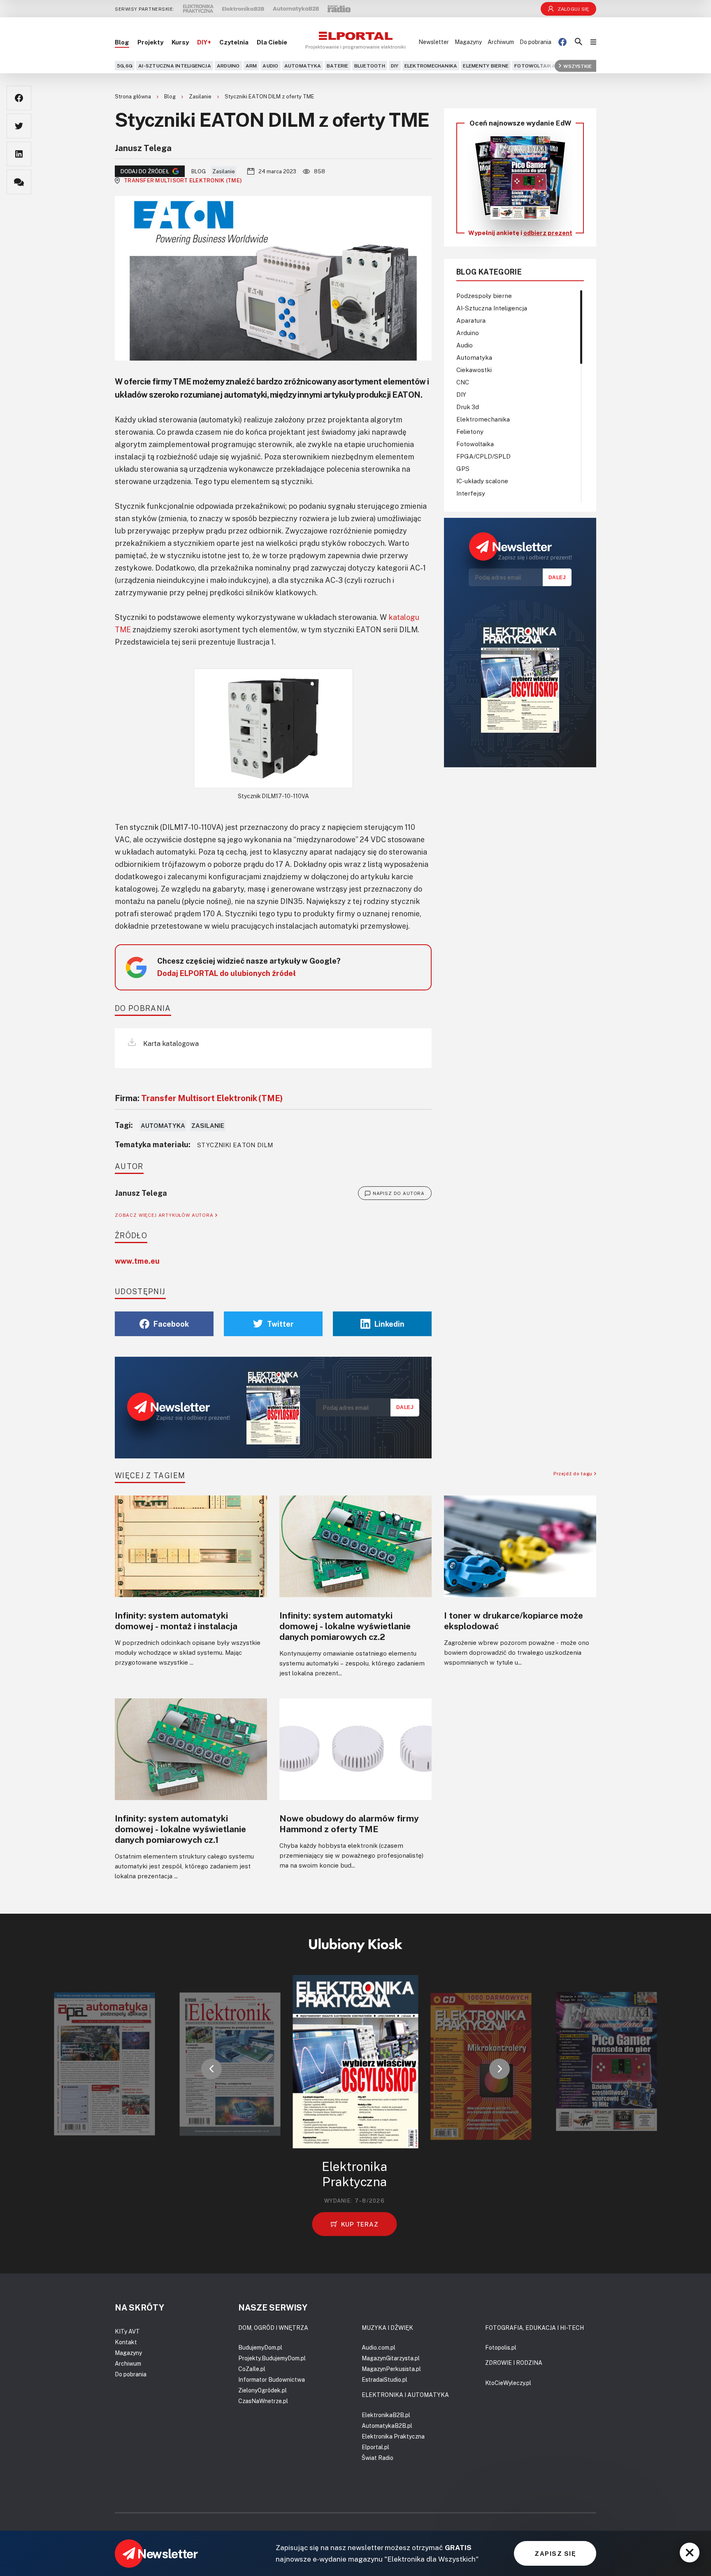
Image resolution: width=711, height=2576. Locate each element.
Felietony (470, 431)
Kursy (180, 42)
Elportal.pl (375, 2447)
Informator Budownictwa (272, 2379)
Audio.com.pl (379, 2347)
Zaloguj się (573, 9)
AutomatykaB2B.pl (387, 2426)
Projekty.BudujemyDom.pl (272, 2358)
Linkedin (389, 1324)
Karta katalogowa (170, 1043)
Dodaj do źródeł (145, 171)
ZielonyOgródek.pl (263, 2390)
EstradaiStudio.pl (385, 2379)
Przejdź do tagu (574, 1473)
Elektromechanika (431, 66)
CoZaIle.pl (252, 2369)
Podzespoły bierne (484, 296)
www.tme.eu (137, 1261)
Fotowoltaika (535, 66)
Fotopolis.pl (501, 2347)
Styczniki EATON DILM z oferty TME (270, 96)
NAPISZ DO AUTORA (399, 1193)
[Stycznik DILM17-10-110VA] (273, 728)
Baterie (338, 66)
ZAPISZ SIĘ (555, 2553)
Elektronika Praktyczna (393, 2436)
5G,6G (125, 66)
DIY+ (204, 42)
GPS (463, 468)
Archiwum (501, 42)
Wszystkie (577, 66)
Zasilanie (201, 96)
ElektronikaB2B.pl (386, 2415)
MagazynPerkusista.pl (391, 2369)
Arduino (228, 66)
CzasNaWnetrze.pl (263, 2401)
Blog (122, 42)
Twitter (280, 1324)
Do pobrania (536, 42)
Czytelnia (234, 42)
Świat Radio (378, 2458)
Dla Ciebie (272, 42)
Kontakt (126, 2342)
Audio (270, 66)
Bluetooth (370, 66)
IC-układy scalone (482, 481)
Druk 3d (468, 407)
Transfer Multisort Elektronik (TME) (183, 180)
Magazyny (468, 42)
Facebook (171, 1324)
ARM (251, 66)
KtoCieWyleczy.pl (508, 2383)
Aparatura (471, 320)
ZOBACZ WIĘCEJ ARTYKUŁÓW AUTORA (165, 1215)
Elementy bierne (486, 66)
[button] (211, 2069)
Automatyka (303, 66)
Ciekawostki (474, 370)
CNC (463, 382)
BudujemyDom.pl (260, 2347)
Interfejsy (471, 493)
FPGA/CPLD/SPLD (483, 456)
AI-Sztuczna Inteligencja (175, 66)
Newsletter (434, 42)
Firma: (199, 1098)
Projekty (150, 42)
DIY (395, 66)
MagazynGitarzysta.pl (391, 2358)
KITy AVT (127, 2331)
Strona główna (134, 96)
